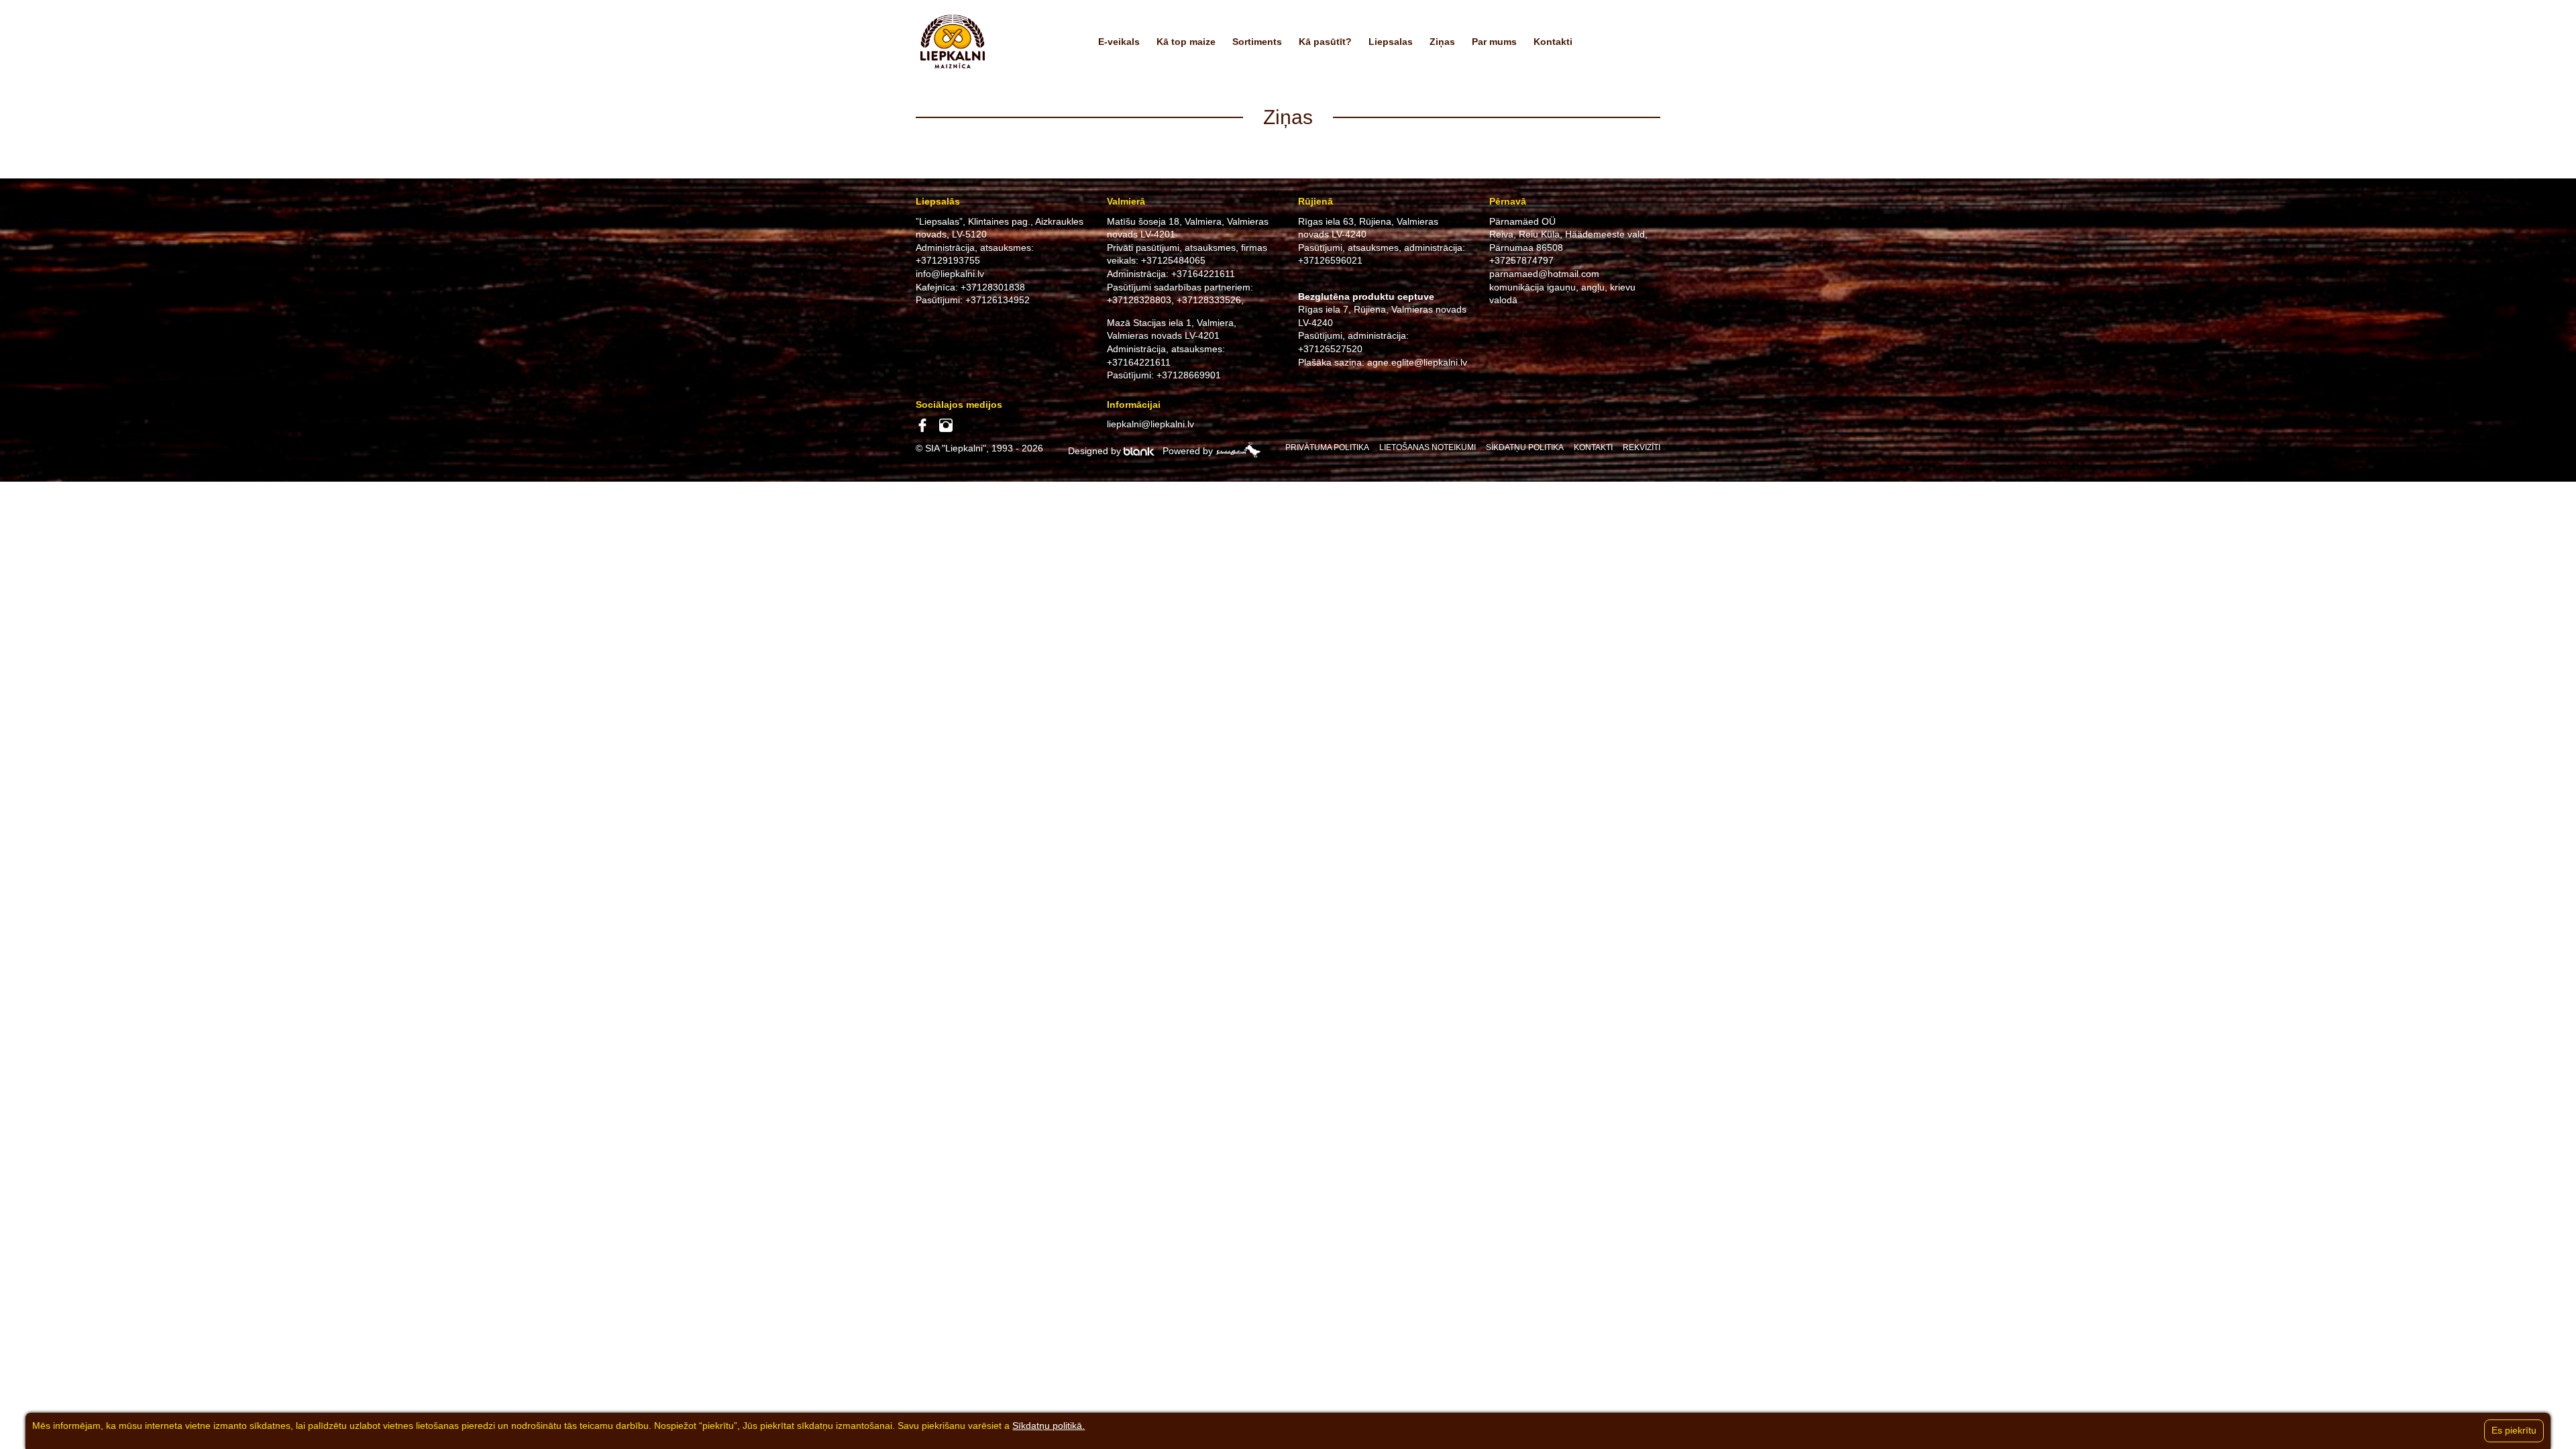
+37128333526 (1209, 300)
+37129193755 (948, 260)
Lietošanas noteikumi (1428, 447)
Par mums (1494, 42)
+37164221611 (1203, 274)
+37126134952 (998, 300)
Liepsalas (1391, 42)
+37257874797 (1521, 260)
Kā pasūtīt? (1325, 42)
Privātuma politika (1327, 447)
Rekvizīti (1642, 447)
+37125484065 (1173, 260)
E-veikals (1119, 42)
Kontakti (1553, 42)
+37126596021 (1330, 260)
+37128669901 (1189, 375)
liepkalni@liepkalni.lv (1150, 424)
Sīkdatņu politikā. (1049, 1426)
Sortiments (1257, 42)
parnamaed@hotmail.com (1544, 274)
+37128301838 (993, 287)
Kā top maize (1186, 42)
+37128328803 (1139, 300)
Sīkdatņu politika (1525, 447)
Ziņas (1442, 42)
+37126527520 (1330, 349)
